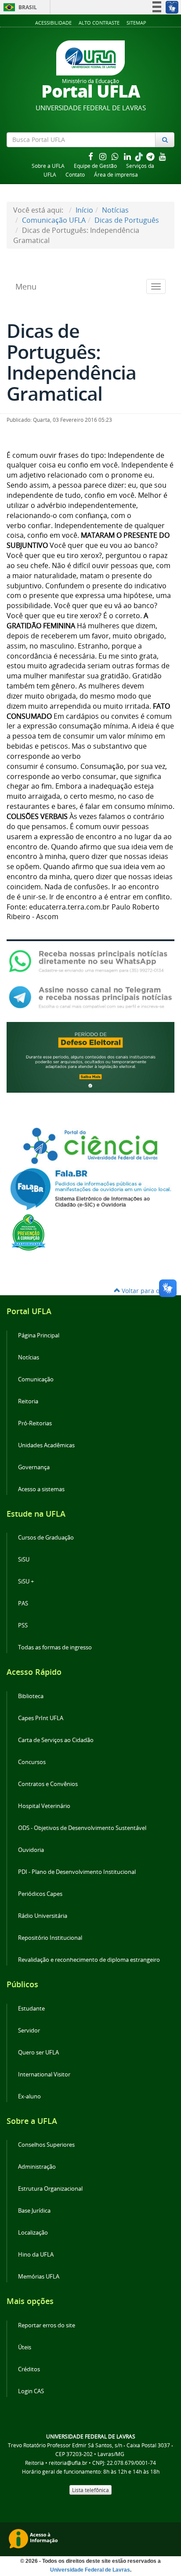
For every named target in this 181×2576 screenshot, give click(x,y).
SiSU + (26, 1581)
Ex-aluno (29, 2096)
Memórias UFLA (39, 2277)
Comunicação (36, 1379)
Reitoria (28, 1401)
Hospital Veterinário (44, 1806)
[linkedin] (128, 156)
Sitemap (136, 23)
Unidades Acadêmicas (46, 1445)
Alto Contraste (99, 23)
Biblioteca (31, 1696)
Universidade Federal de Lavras (90, 2570)
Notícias (115, 210)
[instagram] (104, 156)
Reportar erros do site (47, 2325)
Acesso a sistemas (41, 1489)
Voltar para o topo (147, 1291)
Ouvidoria (31, 1850)
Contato (75, 175)
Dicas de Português (127, 220)
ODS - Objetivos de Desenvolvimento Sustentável (82, 1828)
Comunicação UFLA (54, 220)
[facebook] (91, 156)
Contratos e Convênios (48, 1784)
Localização (33, 2233)
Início (84, 210)
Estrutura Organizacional (50, 2189)
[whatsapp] (116, 156)
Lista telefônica (90, 2490)
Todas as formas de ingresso (55, 1647)
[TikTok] (140, 156)
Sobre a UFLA (48, 166)
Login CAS (31, 2391)
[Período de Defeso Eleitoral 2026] (90, 1057)
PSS (23, 1625)
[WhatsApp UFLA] (90, 961)
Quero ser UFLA (38, 2052)
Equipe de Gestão (95, 166)
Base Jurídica (34, 2211)
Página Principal (39, 1335)
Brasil (19, 7)
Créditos (29, 2369)
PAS (23, 1603)
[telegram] (151, 156)
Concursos (32, 1762)
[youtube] (163, 156)
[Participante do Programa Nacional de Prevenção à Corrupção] (29, 1232)
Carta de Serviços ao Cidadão (56, 1740)
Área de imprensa (116, 175)
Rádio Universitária (43, 1916)
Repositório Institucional (50, 1938)
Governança (34, 1467)
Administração (37, 2167)
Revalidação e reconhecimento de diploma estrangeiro (89, 1960)
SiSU (24, 1560)
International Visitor (44, 2074)
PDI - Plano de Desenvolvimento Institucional (77, 1872)
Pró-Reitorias (35, 1423)
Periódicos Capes (40, 1894)
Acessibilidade (53, 23)
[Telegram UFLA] (90, 996)
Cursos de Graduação (46, 1538)
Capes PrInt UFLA (41, 1718)
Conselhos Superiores (46, 2145)
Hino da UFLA (36, 2255)
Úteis (25, 2347)
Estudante (31, 2009)
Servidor (29, 2031)
